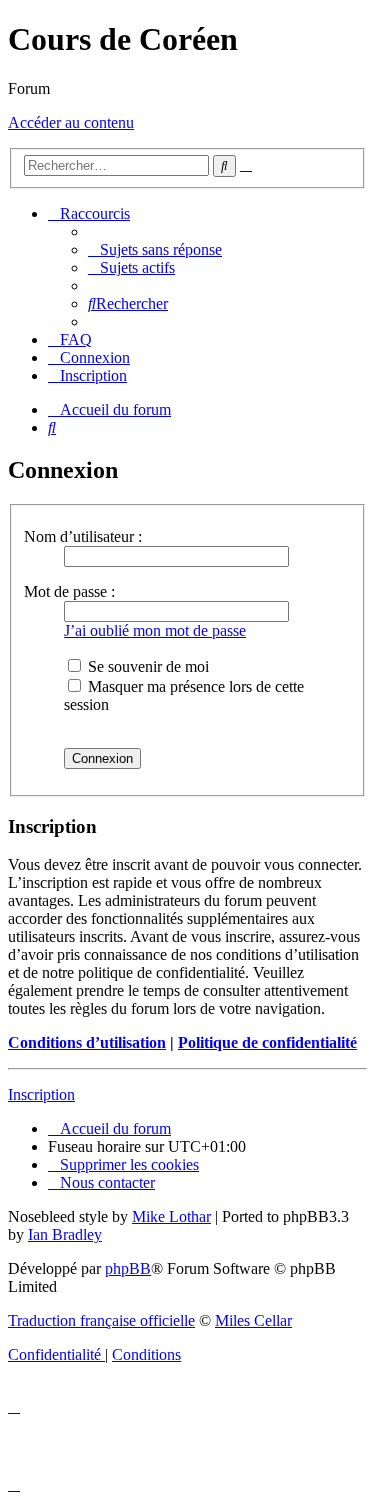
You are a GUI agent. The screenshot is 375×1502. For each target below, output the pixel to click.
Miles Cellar (253, 1320)
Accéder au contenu (71, 122)
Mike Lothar (171, 1216)
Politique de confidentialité (267, 1042)
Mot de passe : (69, 591)
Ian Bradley (65, 1234)
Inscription (41, 1094)
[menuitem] (155, 249)
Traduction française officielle (101, 1320)
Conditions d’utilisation (87, 1042)
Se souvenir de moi (146, 666)
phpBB (128, 1268)
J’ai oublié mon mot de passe (155, 630)
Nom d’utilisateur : (83, 536)
